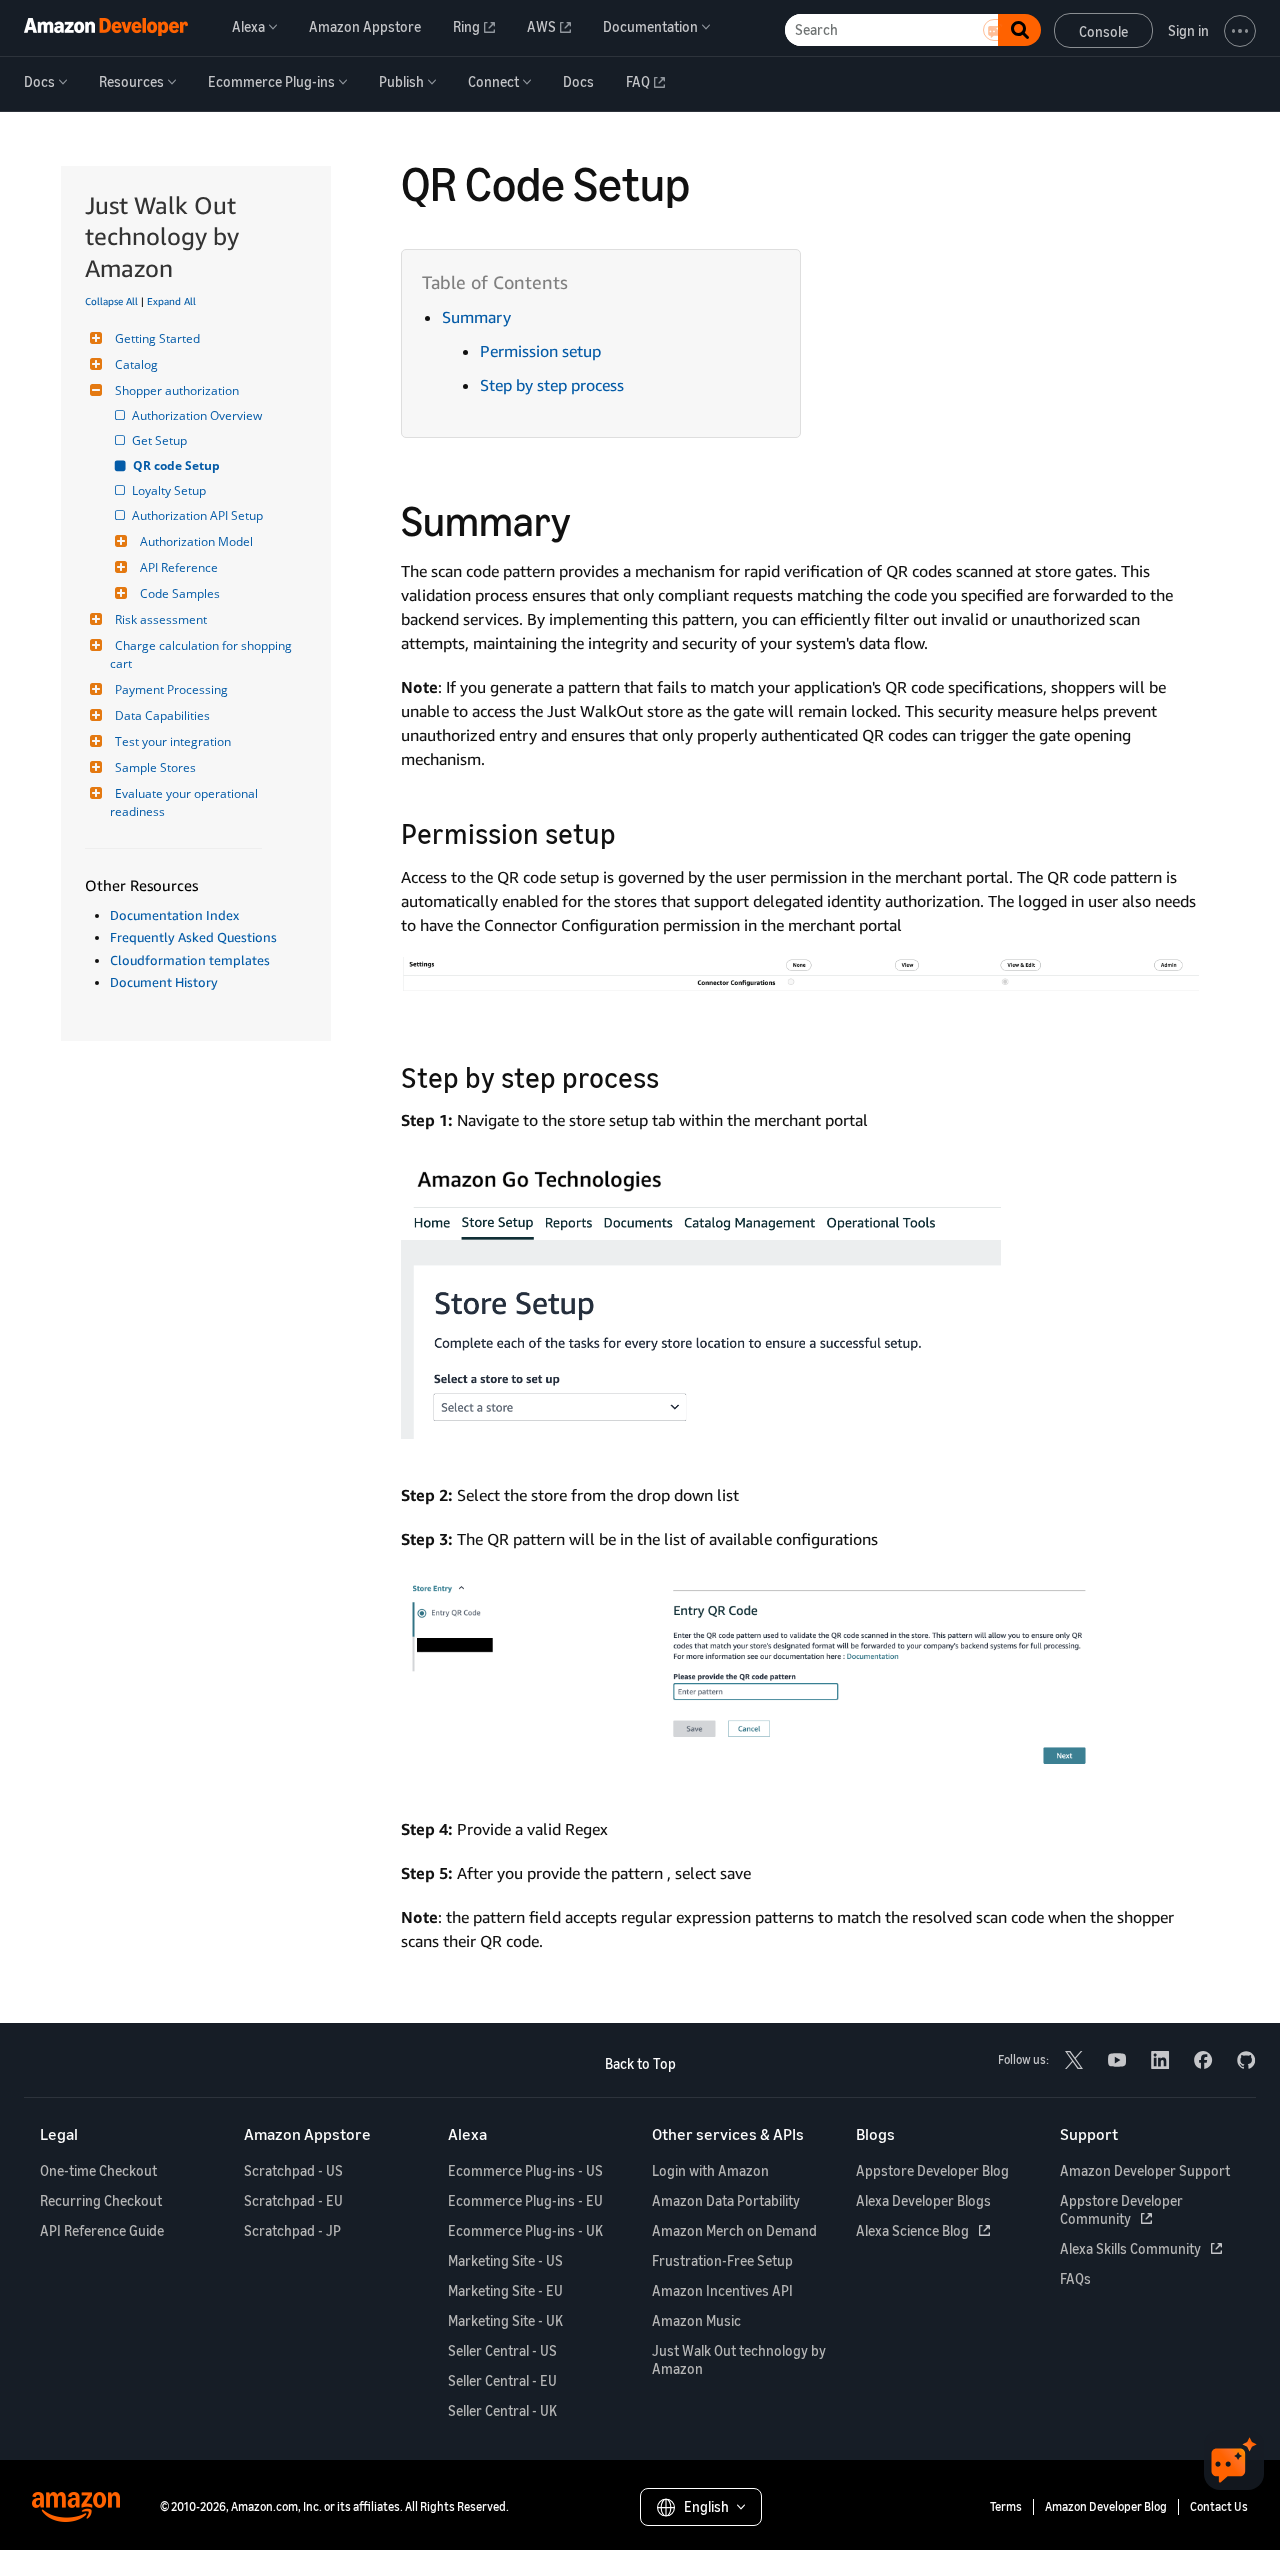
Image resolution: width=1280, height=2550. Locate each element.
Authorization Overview (198, 415)
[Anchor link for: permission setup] (630, 832)
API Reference (179, 567)
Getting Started (157, 338)
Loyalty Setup (170, 490)
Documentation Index (174, 915)
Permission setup (540, 351)
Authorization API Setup (199, 515)
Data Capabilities (162, 715)
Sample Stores (155, 767)
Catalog (136, 364)
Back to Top (640, 2063)
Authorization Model (196, 541)
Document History (164, 982)
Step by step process (552, 385)
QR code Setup (177, 465)
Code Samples (180, 593)
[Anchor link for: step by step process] (673, 1076)
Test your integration (173, 741)
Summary (476, 317)
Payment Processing (171, 689)
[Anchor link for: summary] (592, 518)
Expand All (171, 301)
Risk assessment (161, 619)
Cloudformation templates (190, 960)
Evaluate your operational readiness (185, 802)
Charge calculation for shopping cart (202, 654)
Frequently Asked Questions (193, 937)
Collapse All (111, 301)
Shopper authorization (177, 390)
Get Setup (161, 440)
